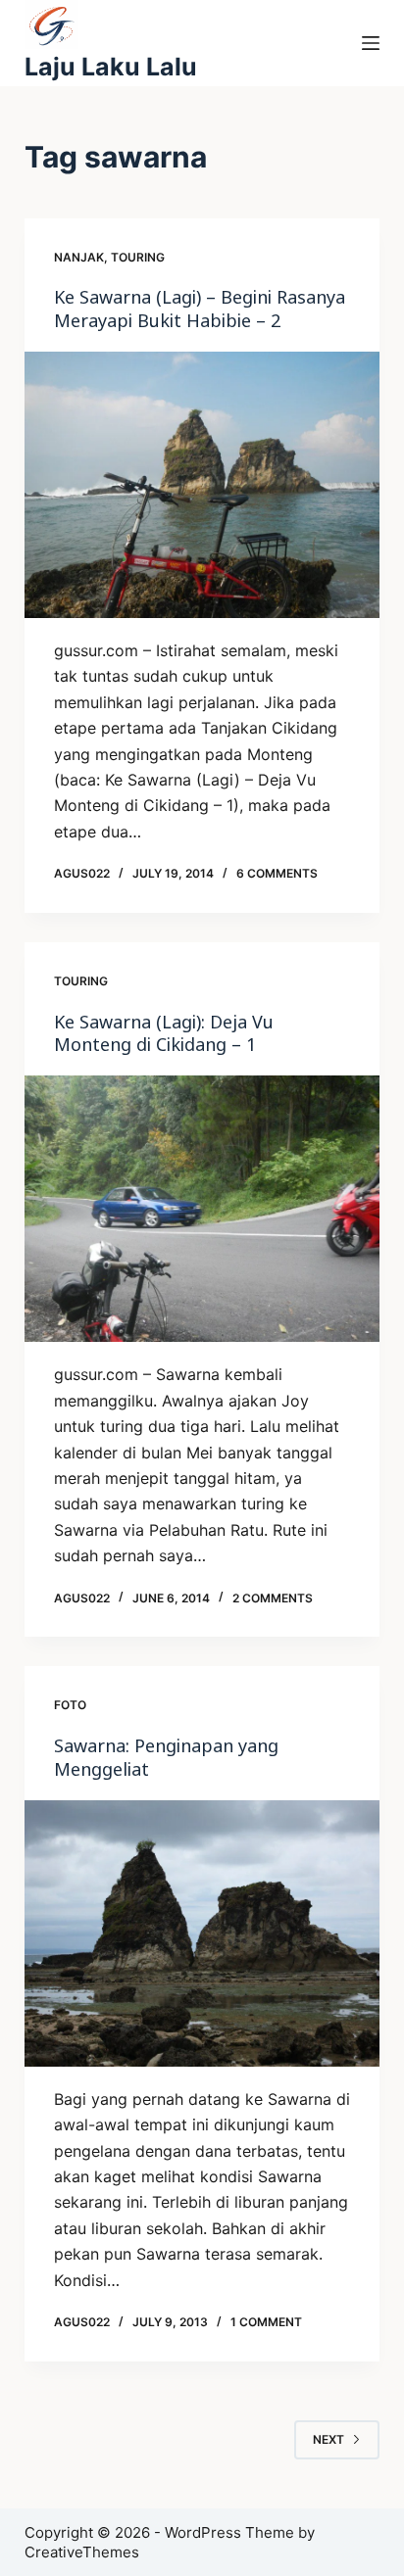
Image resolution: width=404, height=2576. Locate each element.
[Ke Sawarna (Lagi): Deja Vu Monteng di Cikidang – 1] (202, 1209)
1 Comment (266, 2322)
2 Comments (273, 1598)
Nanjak (79, 257)
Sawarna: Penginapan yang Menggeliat (166, 1757)
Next (328, 2439)
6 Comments (277, 873)
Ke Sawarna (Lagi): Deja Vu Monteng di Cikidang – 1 (164, 1033)
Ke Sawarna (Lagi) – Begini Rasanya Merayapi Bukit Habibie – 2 (200, 308)
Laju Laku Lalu (111, 67)
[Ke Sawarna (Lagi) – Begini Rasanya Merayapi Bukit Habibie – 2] (202, 485)
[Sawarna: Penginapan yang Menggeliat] (202, 1933)
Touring (138, 257)
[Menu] (371, 43)
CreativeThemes (82, 2552)
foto (70, 1705)
